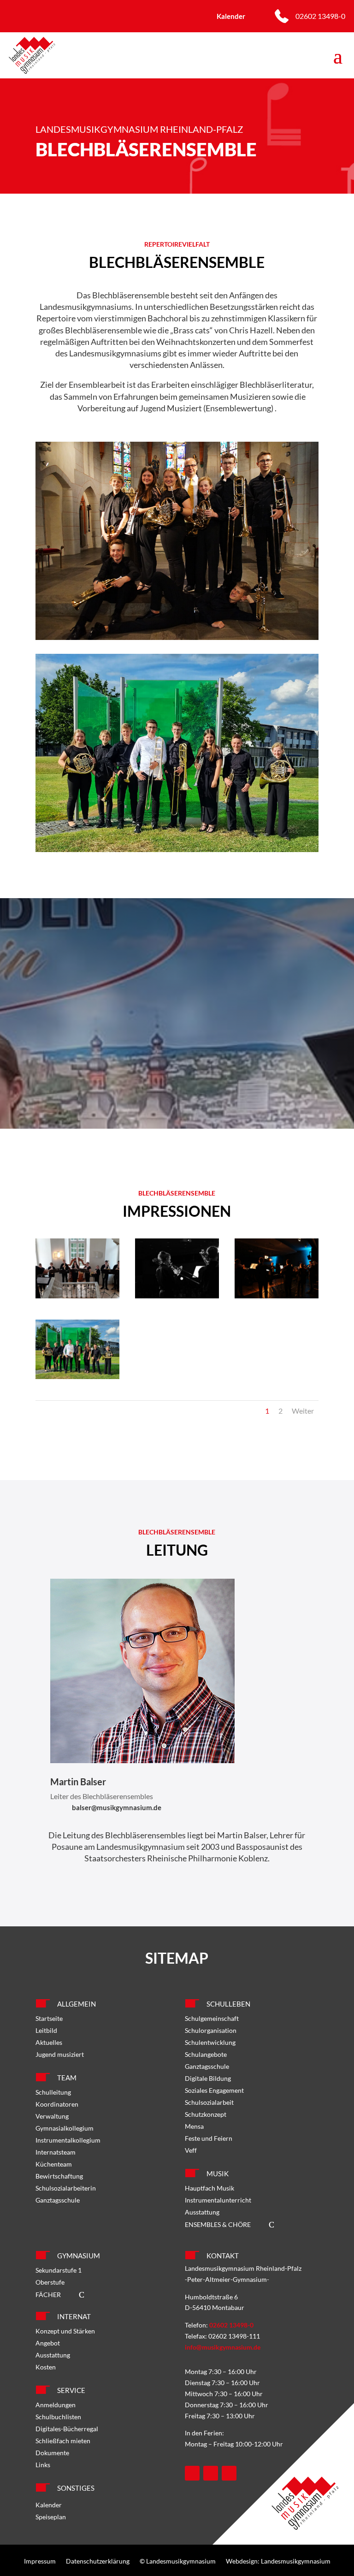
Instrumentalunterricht (218, 2200)
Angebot (48, 2343)
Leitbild (46, 2030)
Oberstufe (50, 2282)
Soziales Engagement (214, 2090)
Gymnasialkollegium (65, 2128)
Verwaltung (52, 2116)
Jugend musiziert (60, 2054)
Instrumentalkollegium (68, 2140)
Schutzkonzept (206, 2114)
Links (43, 2465)
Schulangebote (206, 2054)
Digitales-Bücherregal (67, 2429)
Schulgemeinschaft (212, 2018)
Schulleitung (53, 2092)
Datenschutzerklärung (98, 2561)
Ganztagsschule (58, 2200)
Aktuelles (49, 2042)
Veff (191, 2150)
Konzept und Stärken (65, 2331)
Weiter (303, 1411)
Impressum (40, 2561)
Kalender (49, 2505)
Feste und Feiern (209, 2138)
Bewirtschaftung (59, 2176)
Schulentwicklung (210, 2042)
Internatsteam (56, 2152)
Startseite (49, 2018)
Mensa (194, 2126)
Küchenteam (54, 2164)
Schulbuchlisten (58, 2417)
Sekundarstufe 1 (59, 2270)
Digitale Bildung (208, 2078)
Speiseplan (51, 2517)
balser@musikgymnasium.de (117, 1807)
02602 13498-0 (320, 16)
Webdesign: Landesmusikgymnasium (278, 2561)
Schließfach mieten (63, 2441)
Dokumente (52, 2453)
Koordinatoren (57, 2104)
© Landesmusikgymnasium (178, 2561)
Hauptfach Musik (209, 2188)
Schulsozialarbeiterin (66, 2188)
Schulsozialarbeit (209, 2102)
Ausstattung (202, 2212)
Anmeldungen (56, 2405)
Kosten (46, 2367)
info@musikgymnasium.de (223, 2347)
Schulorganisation (211, 2030)
